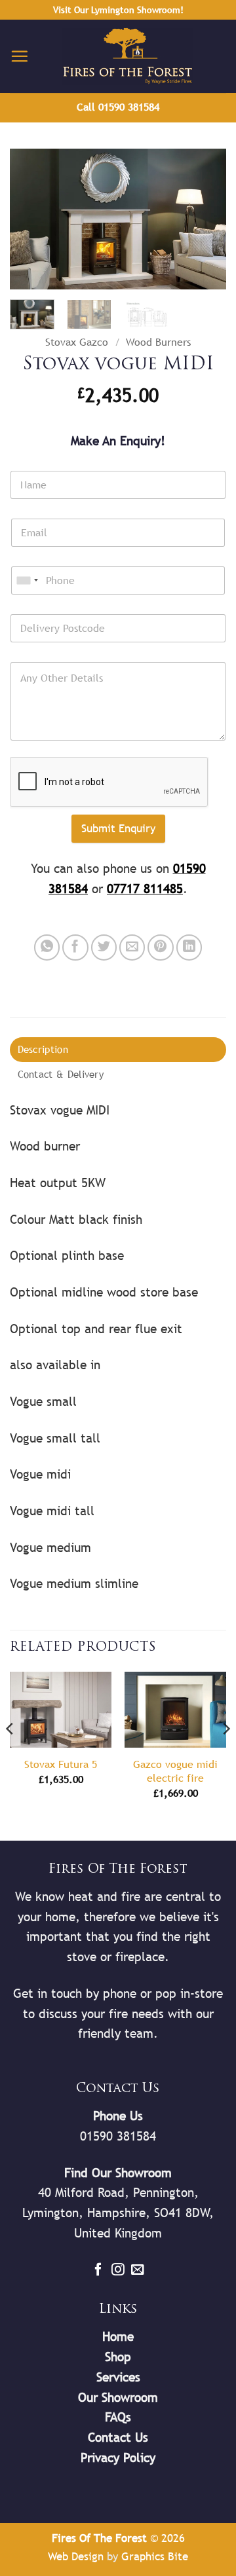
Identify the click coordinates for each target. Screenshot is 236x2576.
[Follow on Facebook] (98, 2270)
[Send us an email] (138, 2270)
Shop (118, 2357)
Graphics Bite (155, 2556)
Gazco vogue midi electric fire (175, 1771)
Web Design (76, 2556)
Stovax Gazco (77, 342)
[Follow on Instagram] (118, 2270)
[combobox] (27, 580)
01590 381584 (118, 2136)
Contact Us (118, 2437)
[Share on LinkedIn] (189, 948)
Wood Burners (158, 342)
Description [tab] (43, 1049)
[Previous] (31, 220)
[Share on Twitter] (104, 948)
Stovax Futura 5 (61, 1764)
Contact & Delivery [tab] (61, 1074)
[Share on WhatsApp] (47, 948)
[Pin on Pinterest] (161, 948)
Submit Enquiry (118, 828)
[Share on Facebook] (75, 948)
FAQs (118, 2417)
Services (118, 2377)
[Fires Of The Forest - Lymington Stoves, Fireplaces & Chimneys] (128, 56)
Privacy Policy (118, 2457)
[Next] (205, 220)
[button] (19, 56)
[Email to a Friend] (132, 948)
